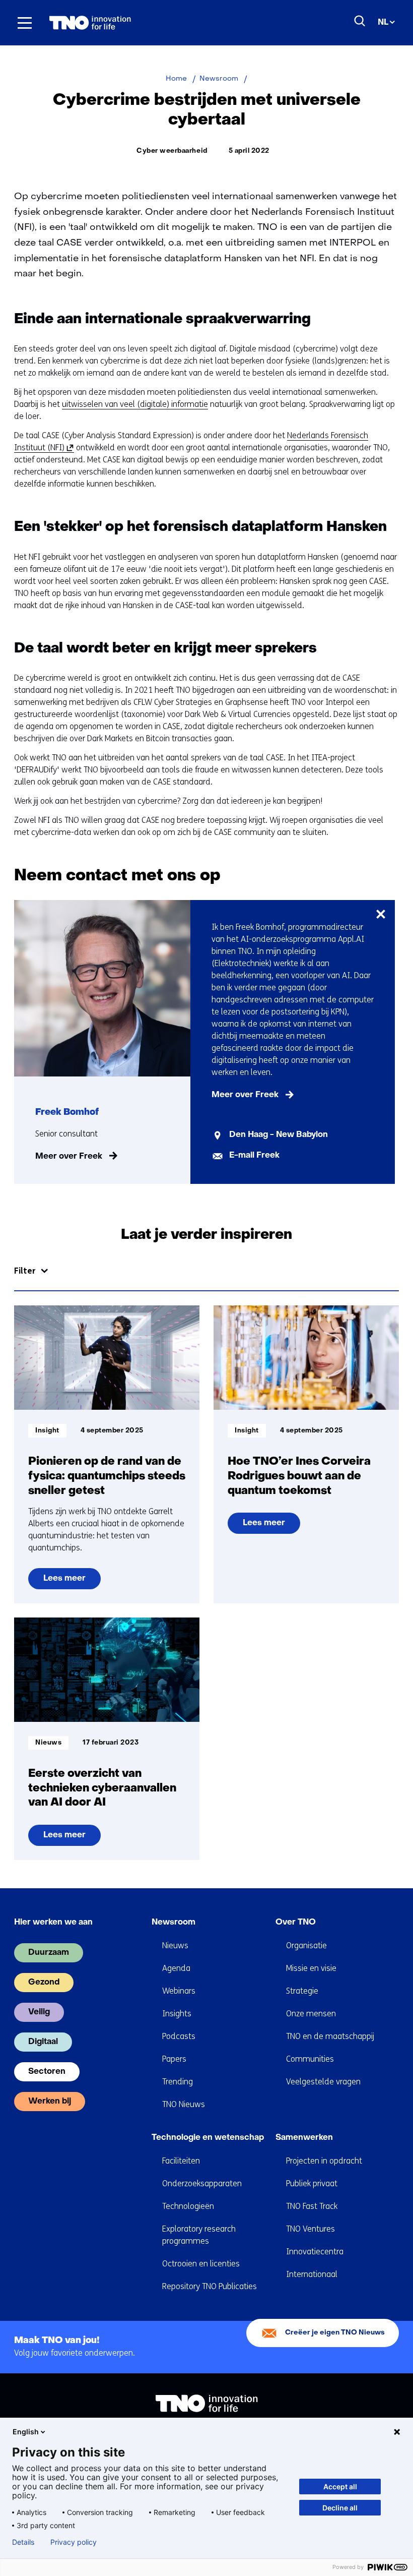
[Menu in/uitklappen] (25, 23)
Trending (178, 2082)
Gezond (44, 1983)
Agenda (176, 1968)
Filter (25, 1271)
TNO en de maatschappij (330, 2036)
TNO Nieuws (184, 2104)
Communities (310, 2059)
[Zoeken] (360, 21)
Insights (177, 2014)
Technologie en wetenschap (208, 2138)
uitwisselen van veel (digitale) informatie (135, 404)
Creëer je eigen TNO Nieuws (335, 2333)
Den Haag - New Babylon (279, 1135)
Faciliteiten (181, 2161)
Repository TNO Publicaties (210, 2286)
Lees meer (71, 1582)
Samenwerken (304, 2138)
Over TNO (296, 1923)
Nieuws (175, 1945)
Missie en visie (311, 1968)
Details (23, 2542)
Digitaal (43, 2042)
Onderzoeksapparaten (202, 2183)
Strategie (302, 1991)
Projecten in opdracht (324, 2161)
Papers (174, 2059)
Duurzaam (49, 1953)
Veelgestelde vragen (323, 2082)
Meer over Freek (69, 1157)
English (26, 2432)
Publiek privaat (312, 2183)
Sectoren (47, 2072)
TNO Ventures (311, 2229)
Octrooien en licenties (201, 2264)
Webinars (179, 1991)
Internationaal (312, 2274)
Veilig (39, 2012)
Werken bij (50, 2102)
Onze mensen (311, 2014)
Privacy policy (74, 2542)
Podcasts (179, 2036)
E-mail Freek (254, 1156)
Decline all (340, 2508)
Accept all (340, 2487)
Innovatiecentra (315, 2252)
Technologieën (188, 2206)
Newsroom (174, 1923)
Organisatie (306, 1945)
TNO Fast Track (312, 2206)
